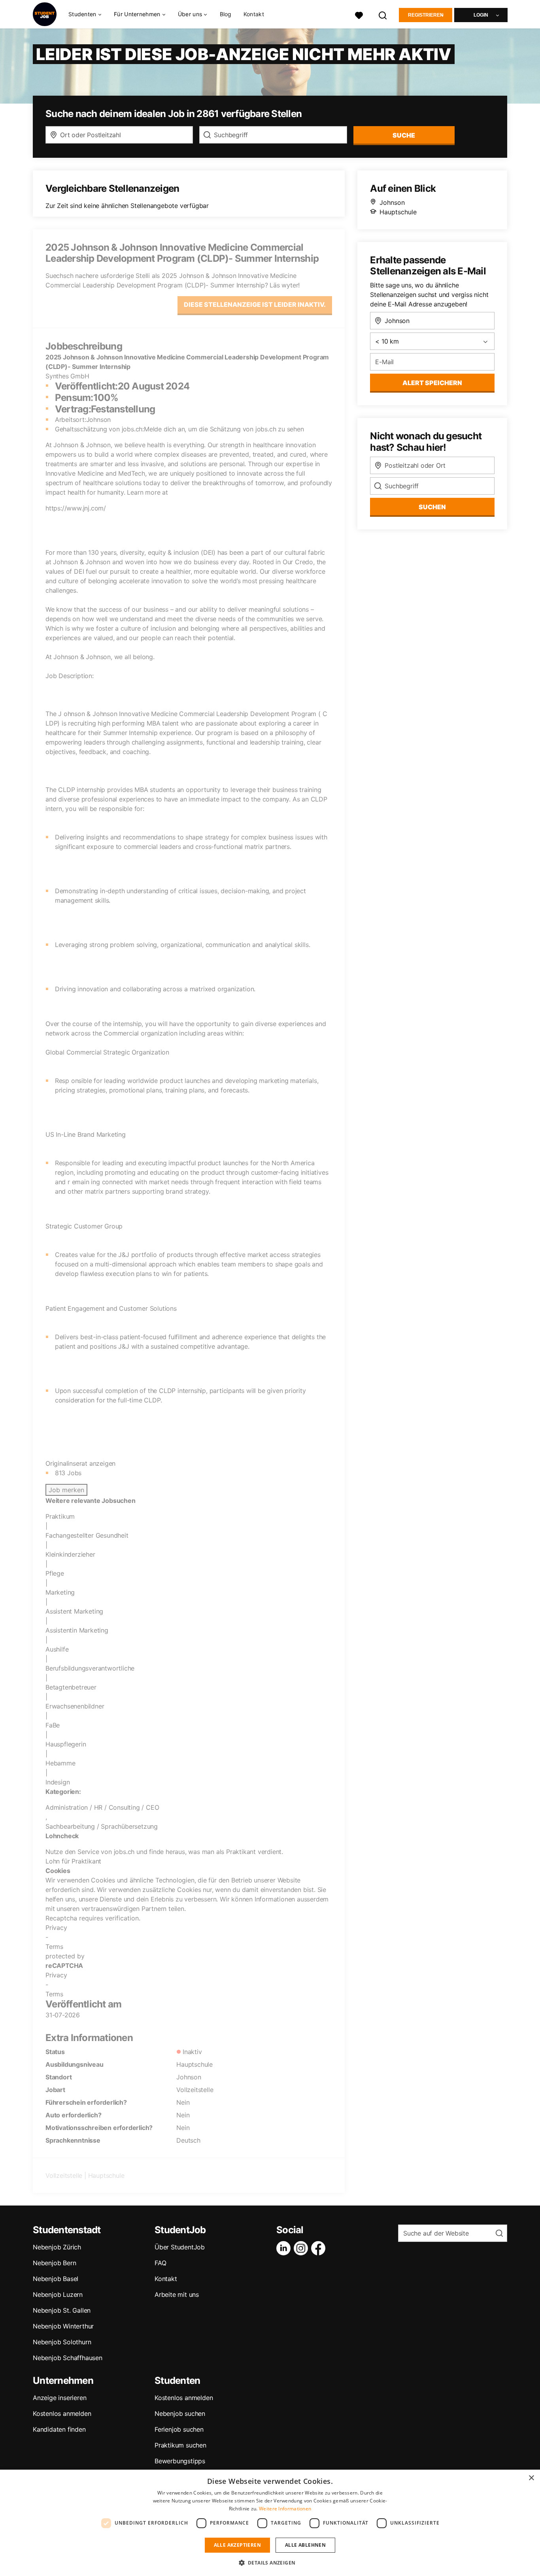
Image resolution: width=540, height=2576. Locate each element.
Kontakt (254, 14)
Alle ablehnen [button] (305, 2545)
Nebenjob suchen (180, 2413)
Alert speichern (432, 383)
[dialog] (270, 2523)
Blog (226, 14)
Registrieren (426, 15)
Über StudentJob (180, 2247)
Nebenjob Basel (56, 2279)
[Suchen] (383, 14)
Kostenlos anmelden (62, 2413)
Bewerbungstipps (180, 2461)
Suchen (432, 507)
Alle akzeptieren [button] (237, 2545)
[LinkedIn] (285, 2248)
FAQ (160, 2263)
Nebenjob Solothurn (62, 2342)
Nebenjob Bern (54, 2263)
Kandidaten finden (59, 2429)
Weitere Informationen (285, 2509)
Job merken (66, 1490)
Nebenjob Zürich (57, 2247)
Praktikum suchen (180, 2445)
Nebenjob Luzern (58, 2294)
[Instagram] (302, 2248)
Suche (404, 135)
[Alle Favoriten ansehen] (359, 14)
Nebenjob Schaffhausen (68, 2358)
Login (481, 15)
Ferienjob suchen (179, 2429)
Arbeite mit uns (177, 2294)
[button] (270, 2563)
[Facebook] (320, 2248)
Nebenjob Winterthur (63, 2326)
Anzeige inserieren (59, 2398)
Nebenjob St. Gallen (62, 2310)
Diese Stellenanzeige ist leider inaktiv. (255, 304)
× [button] (531, 2478)
